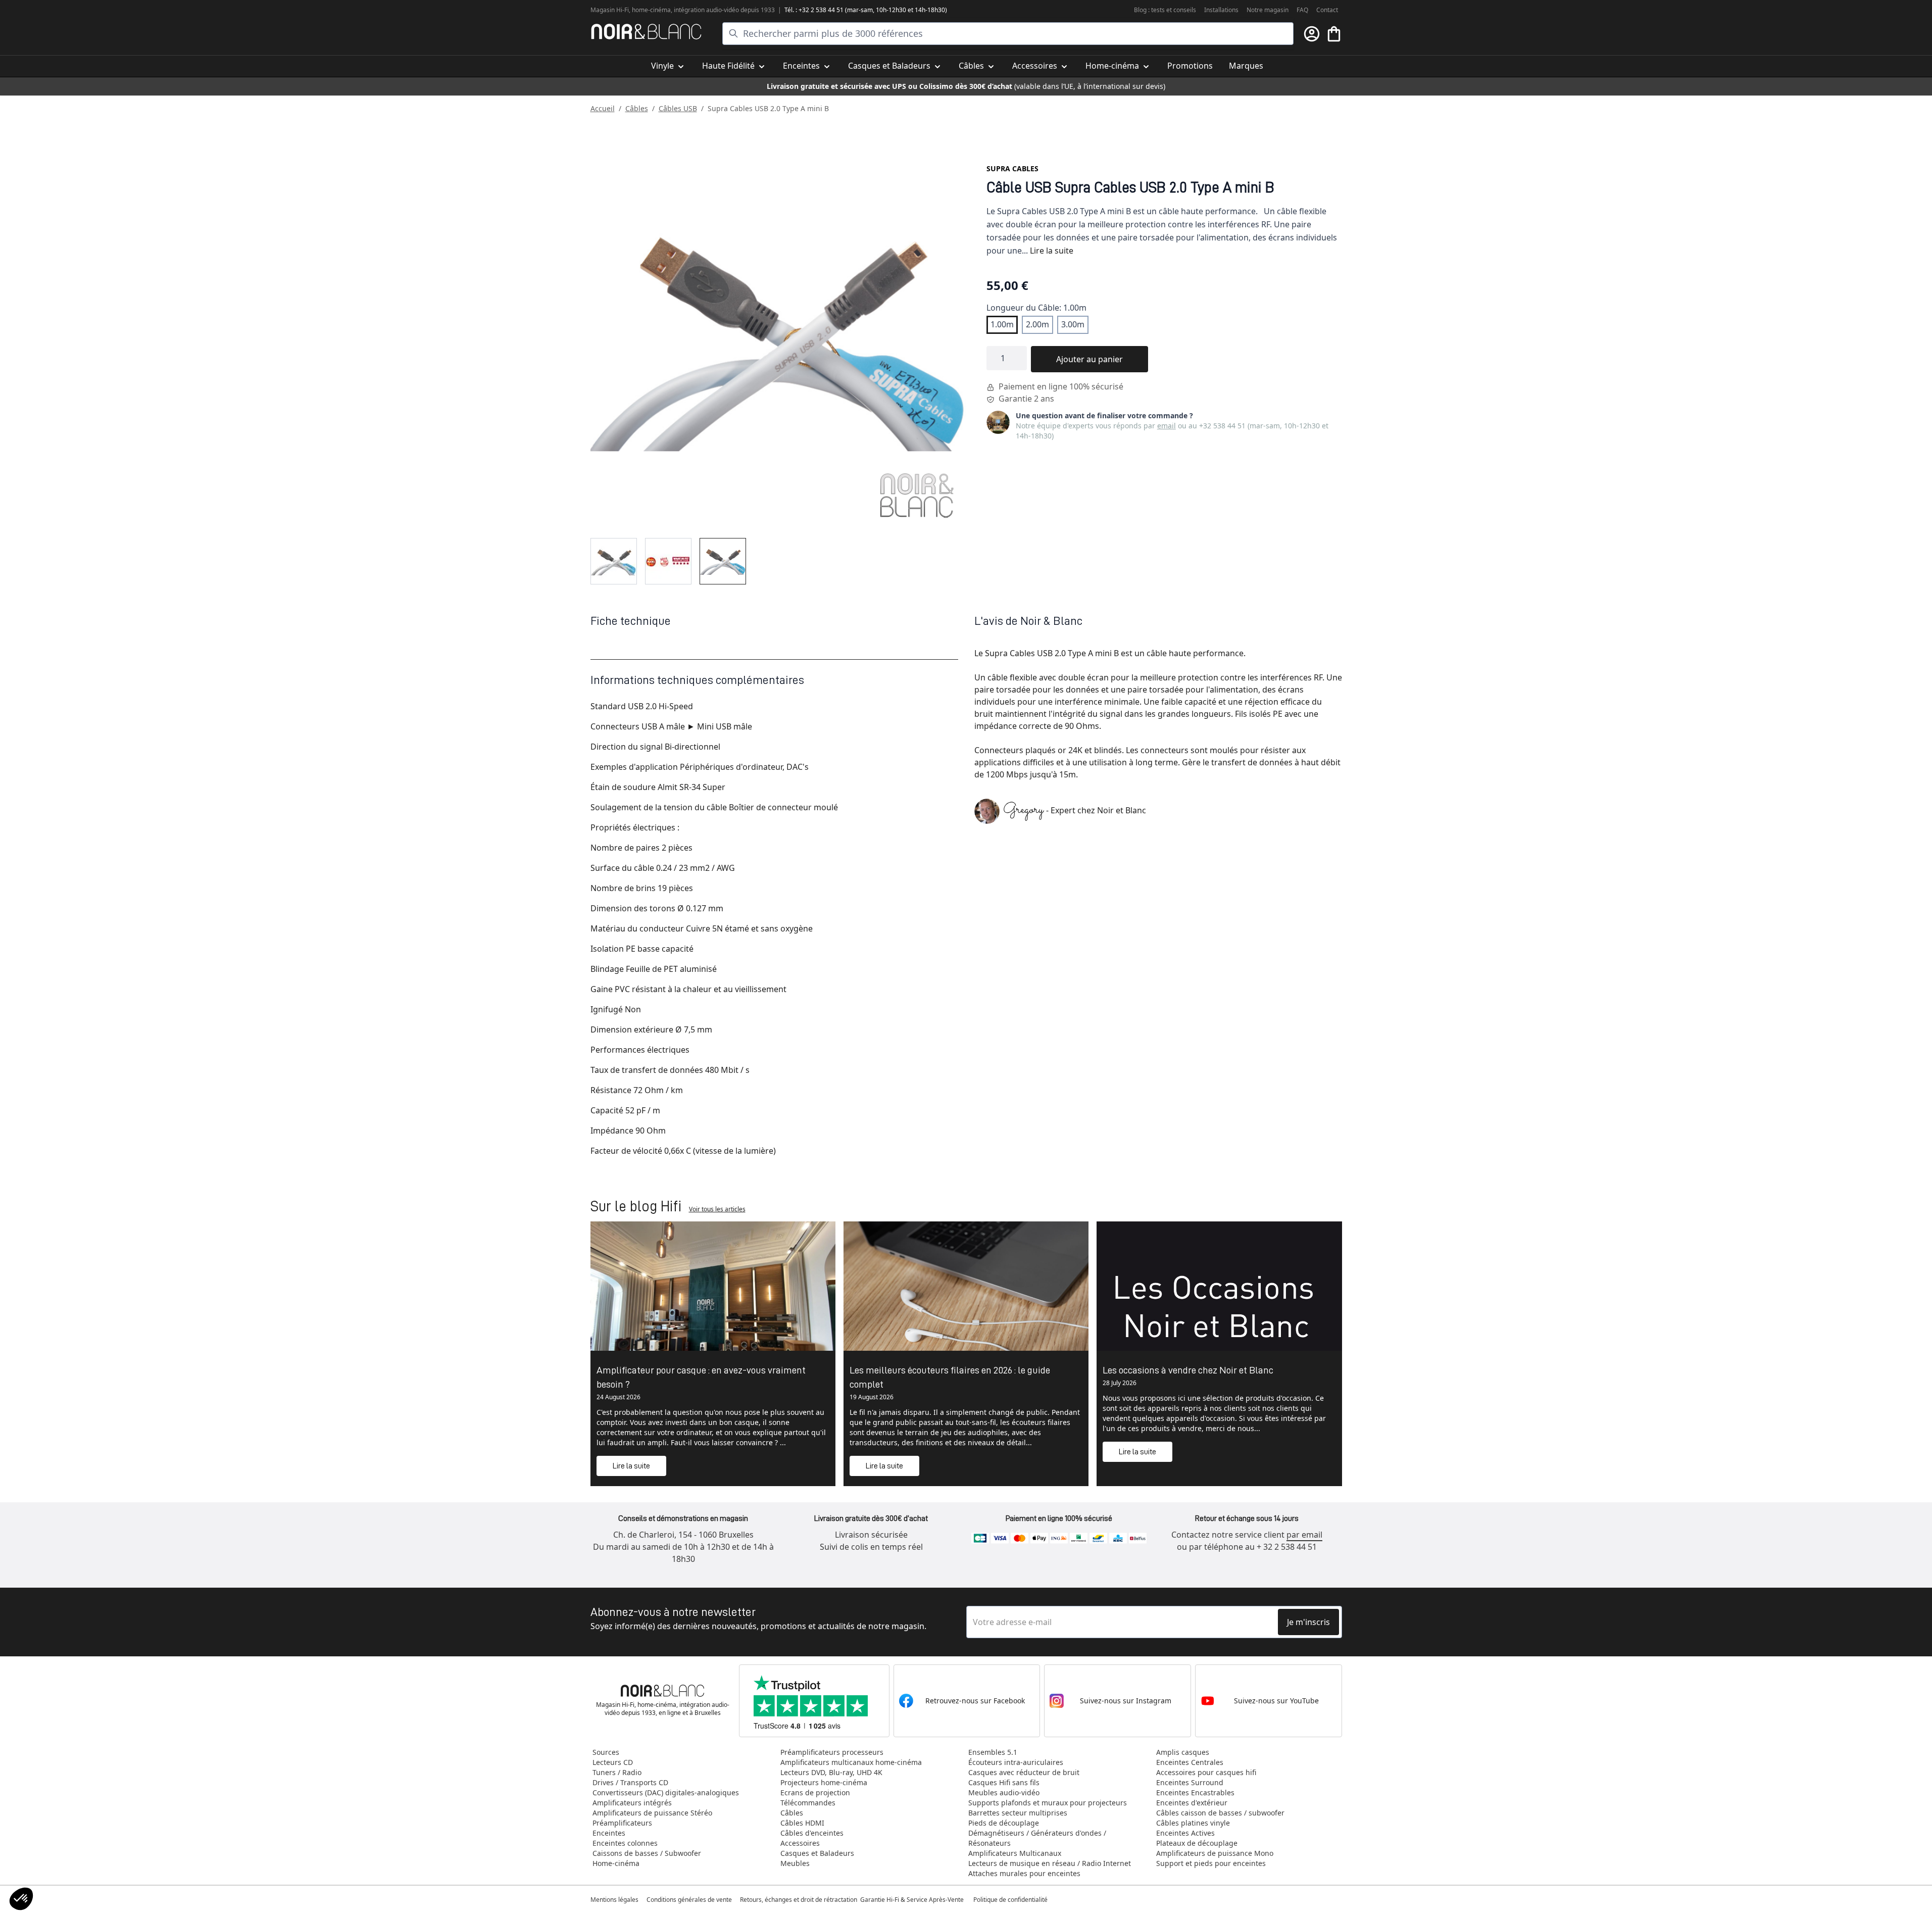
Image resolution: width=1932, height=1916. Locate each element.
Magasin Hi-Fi (610, 10)
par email (1304, 1535)
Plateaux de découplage (1197, 1843)
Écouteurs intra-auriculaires (1016, 1762)
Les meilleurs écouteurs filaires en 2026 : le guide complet (950, 1377)
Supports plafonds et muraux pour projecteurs (1048, 1803)
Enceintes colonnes (625, 1843)
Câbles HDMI (802, 1823)
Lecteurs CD (613, 1762)
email (1167, 426)
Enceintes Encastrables (1195, 1792)
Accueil (603, 108)
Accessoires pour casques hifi (1206, 1772)
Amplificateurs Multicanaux (1015, 1853)
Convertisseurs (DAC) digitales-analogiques (666, 1792)
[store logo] (646, 32)
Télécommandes (808, 1803)
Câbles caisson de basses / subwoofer (1220, 1813)
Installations (1221, 10)
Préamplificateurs (622, 1823)
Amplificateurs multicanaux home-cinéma (851, 1762)
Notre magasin (1268, 10)
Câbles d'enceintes (812, 1833)
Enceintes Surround (1190, 1782)
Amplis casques (1183, 1752)
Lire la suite (1052, 251)
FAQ (1302, 10)
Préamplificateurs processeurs (832, 1752)
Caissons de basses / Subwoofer (647, 1853)
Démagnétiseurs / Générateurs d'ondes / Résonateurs (1037, 1838)
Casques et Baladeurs (817, 1853)
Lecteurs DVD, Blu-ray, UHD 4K (831, 1772)
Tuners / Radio (617, 1772)
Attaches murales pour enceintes (1024, 1873)
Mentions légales (614, 1900)
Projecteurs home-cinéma (824, 1782)
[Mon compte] (1312, 34)
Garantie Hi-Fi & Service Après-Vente (912, 1900)
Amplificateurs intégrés (632, 1803)
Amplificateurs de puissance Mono (1215, 1853)
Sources (606, 1752)
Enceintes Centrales (1190, 1762)
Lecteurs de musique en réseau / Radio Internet (1050, 1863)
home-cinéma (651, 10)
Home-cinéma (616, 1863)
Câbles (637, 108)
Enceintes (609, 1833)
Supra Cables (1012, 168)
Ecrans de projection (815, 1792)
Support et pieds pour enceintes (1211, 1863)
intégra (684, 10)
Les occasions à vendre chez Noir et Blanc (1188, 1370)
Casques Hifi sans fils (1004, 1782)
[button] (21, 1899)
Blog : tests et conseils (1165, 10)
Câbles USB (678, 108)
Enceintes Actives (1185, 1833)
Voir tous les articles (717, 1209)
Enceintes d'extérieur (1192, 1803)
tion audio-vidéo (716, 10)
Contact (1327, 10)
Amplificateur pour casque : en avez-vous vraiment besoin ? (701, 1377)
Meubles (795, 1863)
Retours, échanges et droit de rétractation (799, 1900)
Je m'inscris (1308, 1622)
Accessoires (800, 1843)
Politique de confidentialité (1011, 1900)
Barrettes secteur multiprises (1018, 1813)
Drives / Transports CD (630, 1782)
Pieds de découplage (1004, 1823)
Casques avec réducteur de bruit (1024, 1772)
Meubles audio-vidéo (1004, 1792)
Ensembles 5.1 (993, 1752)
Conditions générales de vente (689, 1900)
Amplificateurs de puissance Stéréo (652, 1813)
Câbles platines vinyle (1193, 1823)
